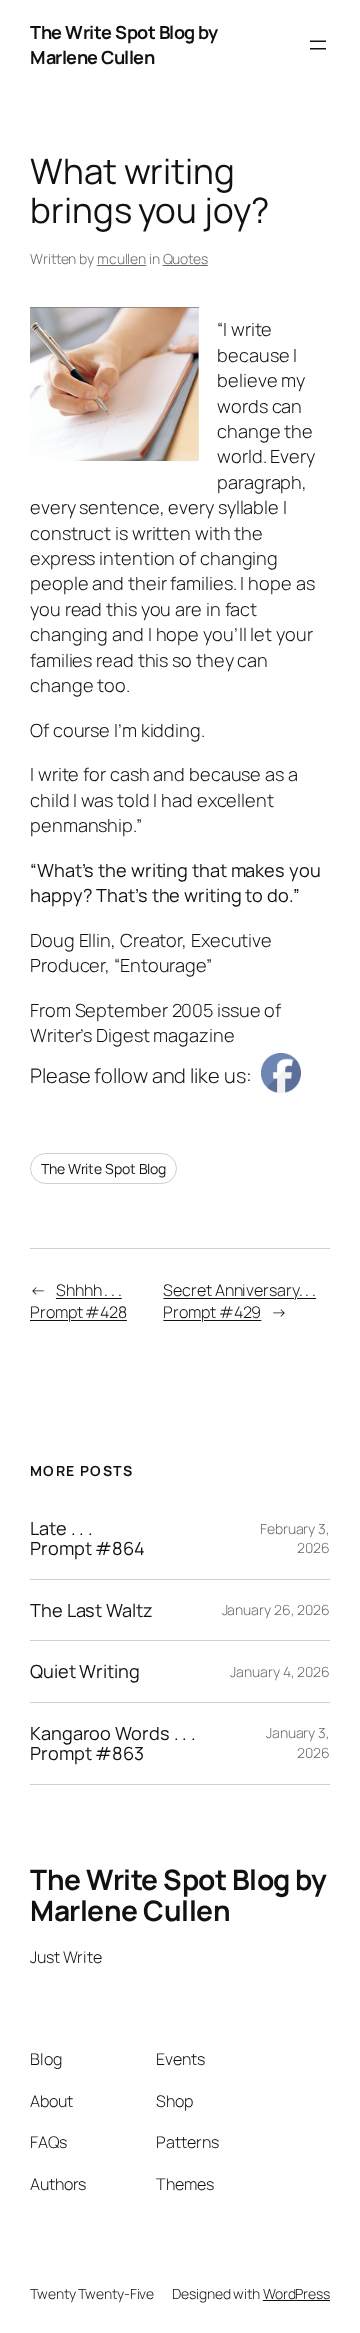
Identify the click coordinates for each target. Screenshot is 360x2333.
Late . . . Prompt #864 (87, 1538)
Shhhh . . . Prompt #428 (78, 1301)
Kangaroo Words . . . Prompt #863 (113, 1743)
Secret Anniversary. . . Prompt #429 (239, 1301)
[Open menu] (318, 45)
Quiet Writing (85, 1671)
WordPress (296, 2293)
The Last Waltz (91, 1610)
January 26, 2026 (276, 1609)
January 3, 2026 (298, 1742)
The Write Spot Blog (103, 1168)
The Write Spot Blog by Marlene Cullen (123, 44)
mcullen (121, 258)
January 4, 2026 (280, 1671)
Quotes (185, 258)
